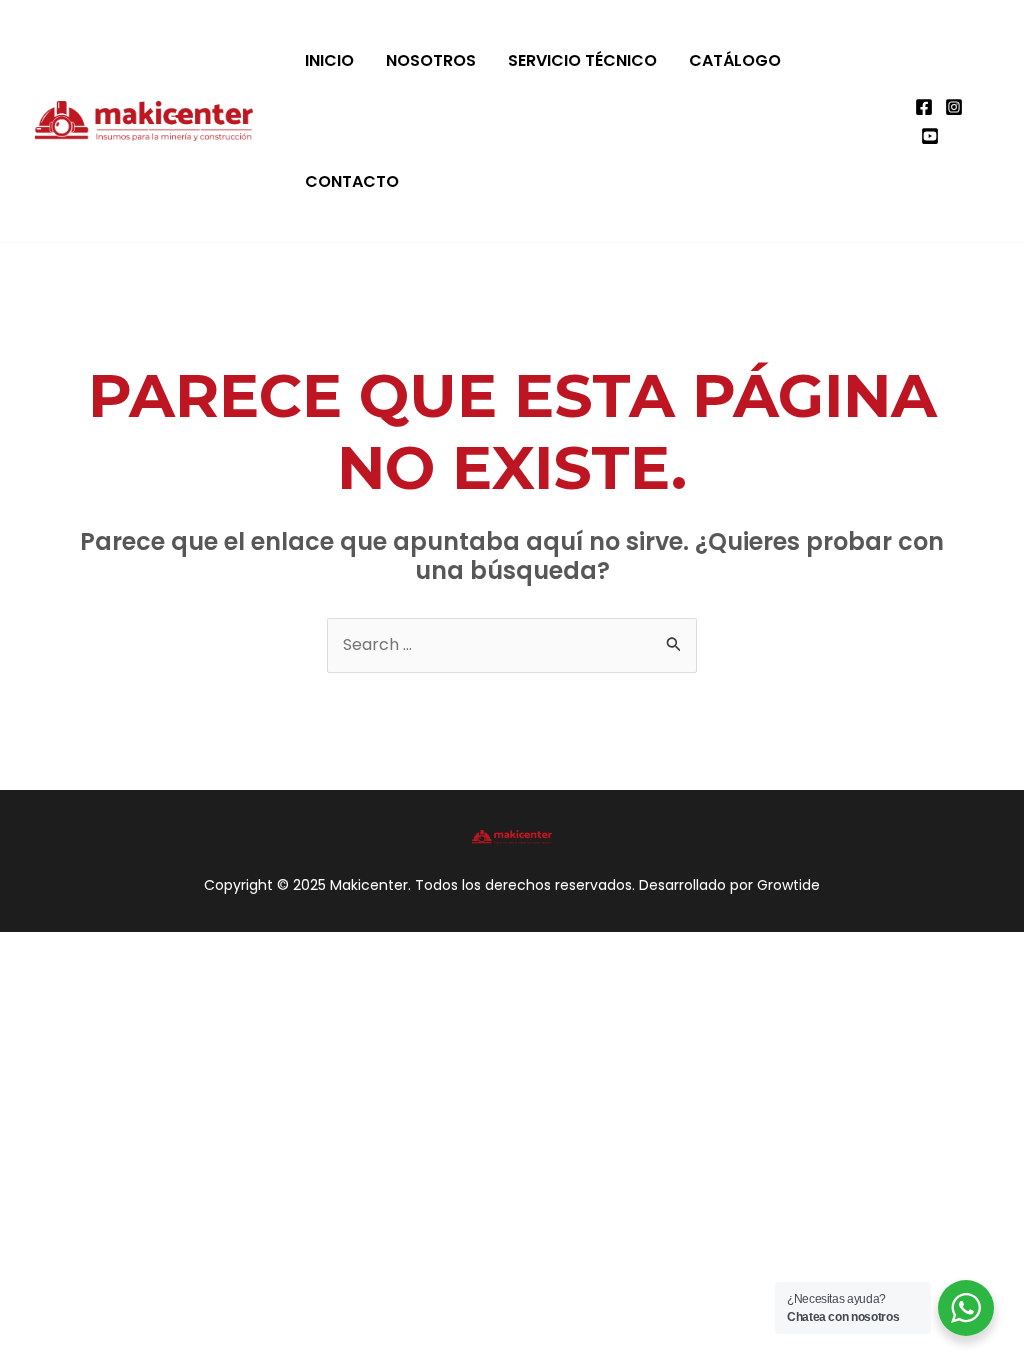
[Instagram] (954, 107)
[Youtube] (930, 136)
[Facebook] (924, 107)
